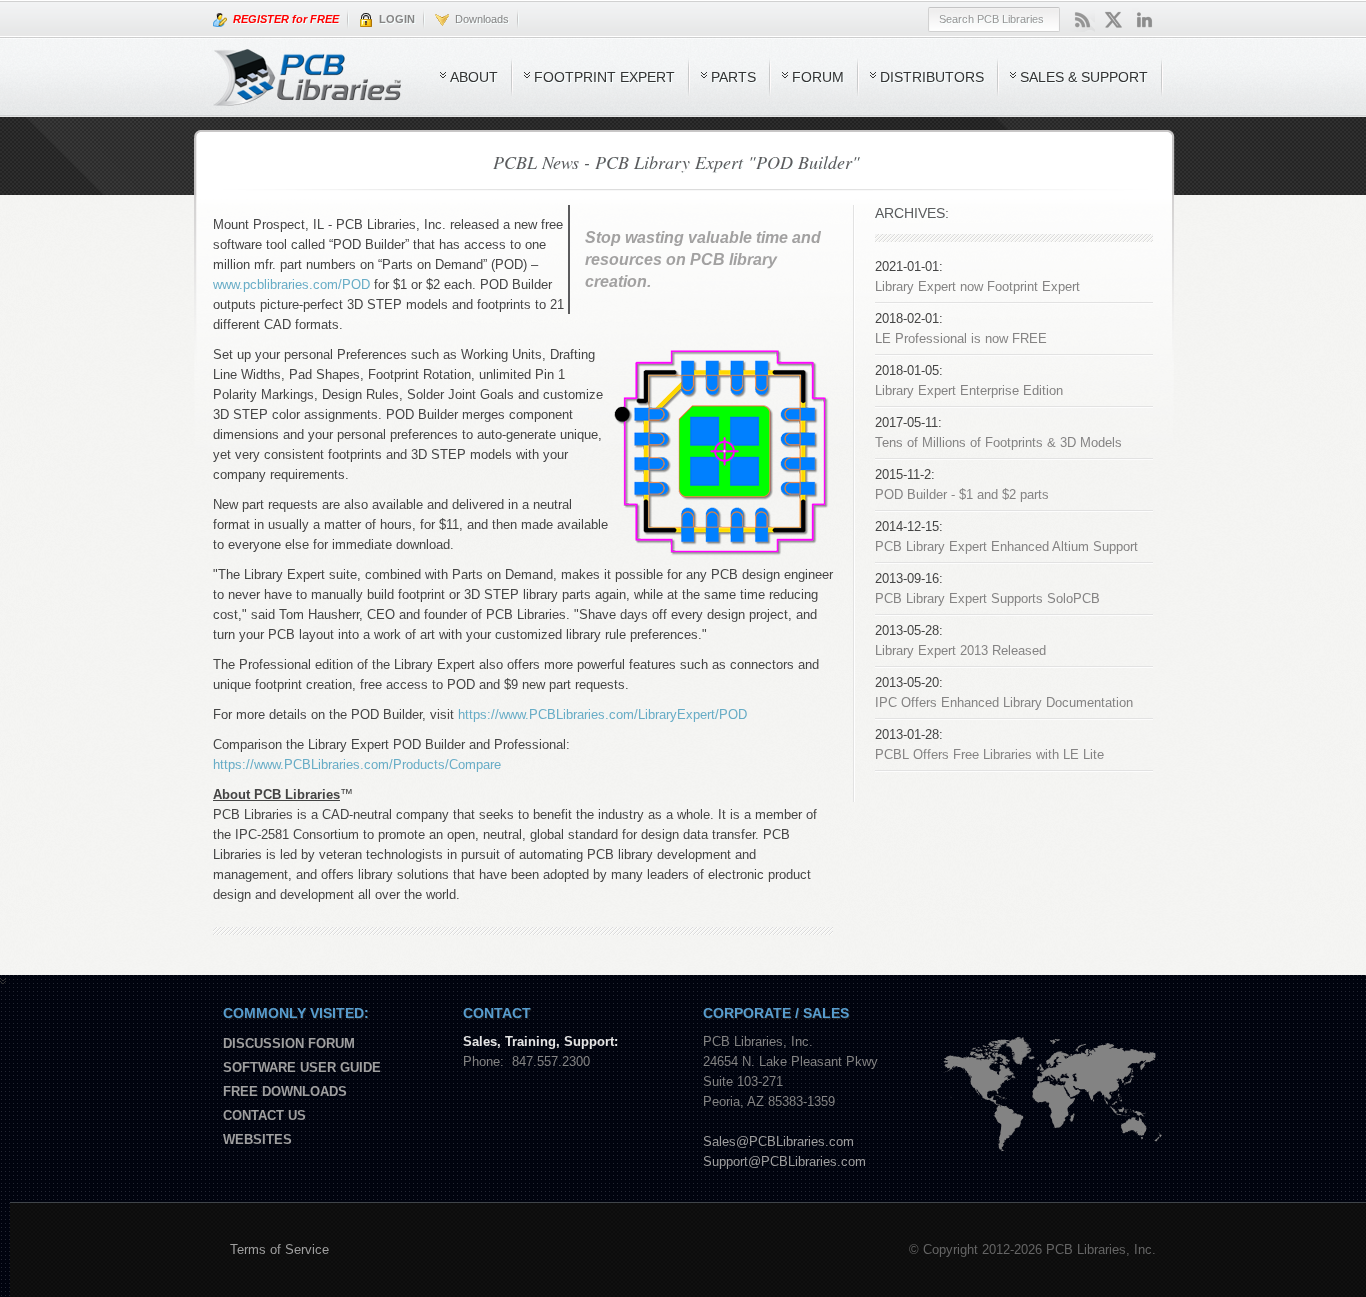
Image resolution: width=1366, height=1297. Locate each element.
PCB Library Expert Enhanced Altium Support (1006, 546)
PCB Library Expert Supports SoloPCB (987, 598)
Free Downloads (285, 1091)
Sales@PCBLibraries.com (778, 1141)
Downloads (479, 19)
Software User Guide (302, 1067)
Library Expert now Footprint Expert (977, 286)
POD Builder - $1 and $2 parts (962, 494)
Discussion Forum (289, 1043)
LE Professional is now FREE (961, 338)
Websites (257, 1139)
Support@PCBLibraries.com (784, 1161)
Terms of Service (279, 1249)
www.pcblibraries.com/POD (291, 284)
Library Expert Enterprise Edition (969, 390)
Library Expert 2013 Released (960, 650)
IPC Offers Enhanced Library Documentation (1004, 702)
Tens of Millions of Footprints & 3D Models (998, 442)
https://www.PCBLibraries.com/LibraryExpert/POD (602, 714)
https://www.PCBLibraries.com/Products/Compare (357, 764)
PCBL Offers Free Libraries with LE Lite (989, 754)
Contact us (264, 1115)
